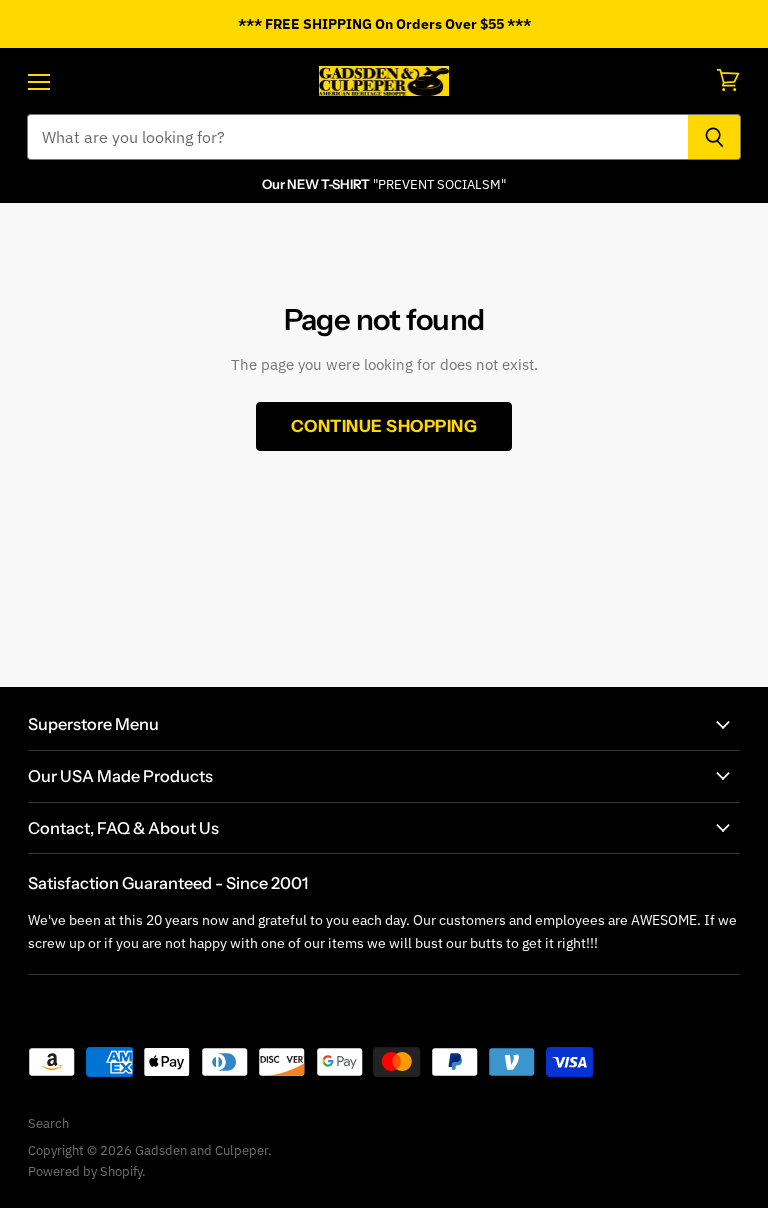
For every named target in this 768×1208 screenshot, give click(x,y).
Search (48, 1123)
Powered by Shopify (85, 1171)
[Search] (714, 137)
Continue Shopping (384, 426)
